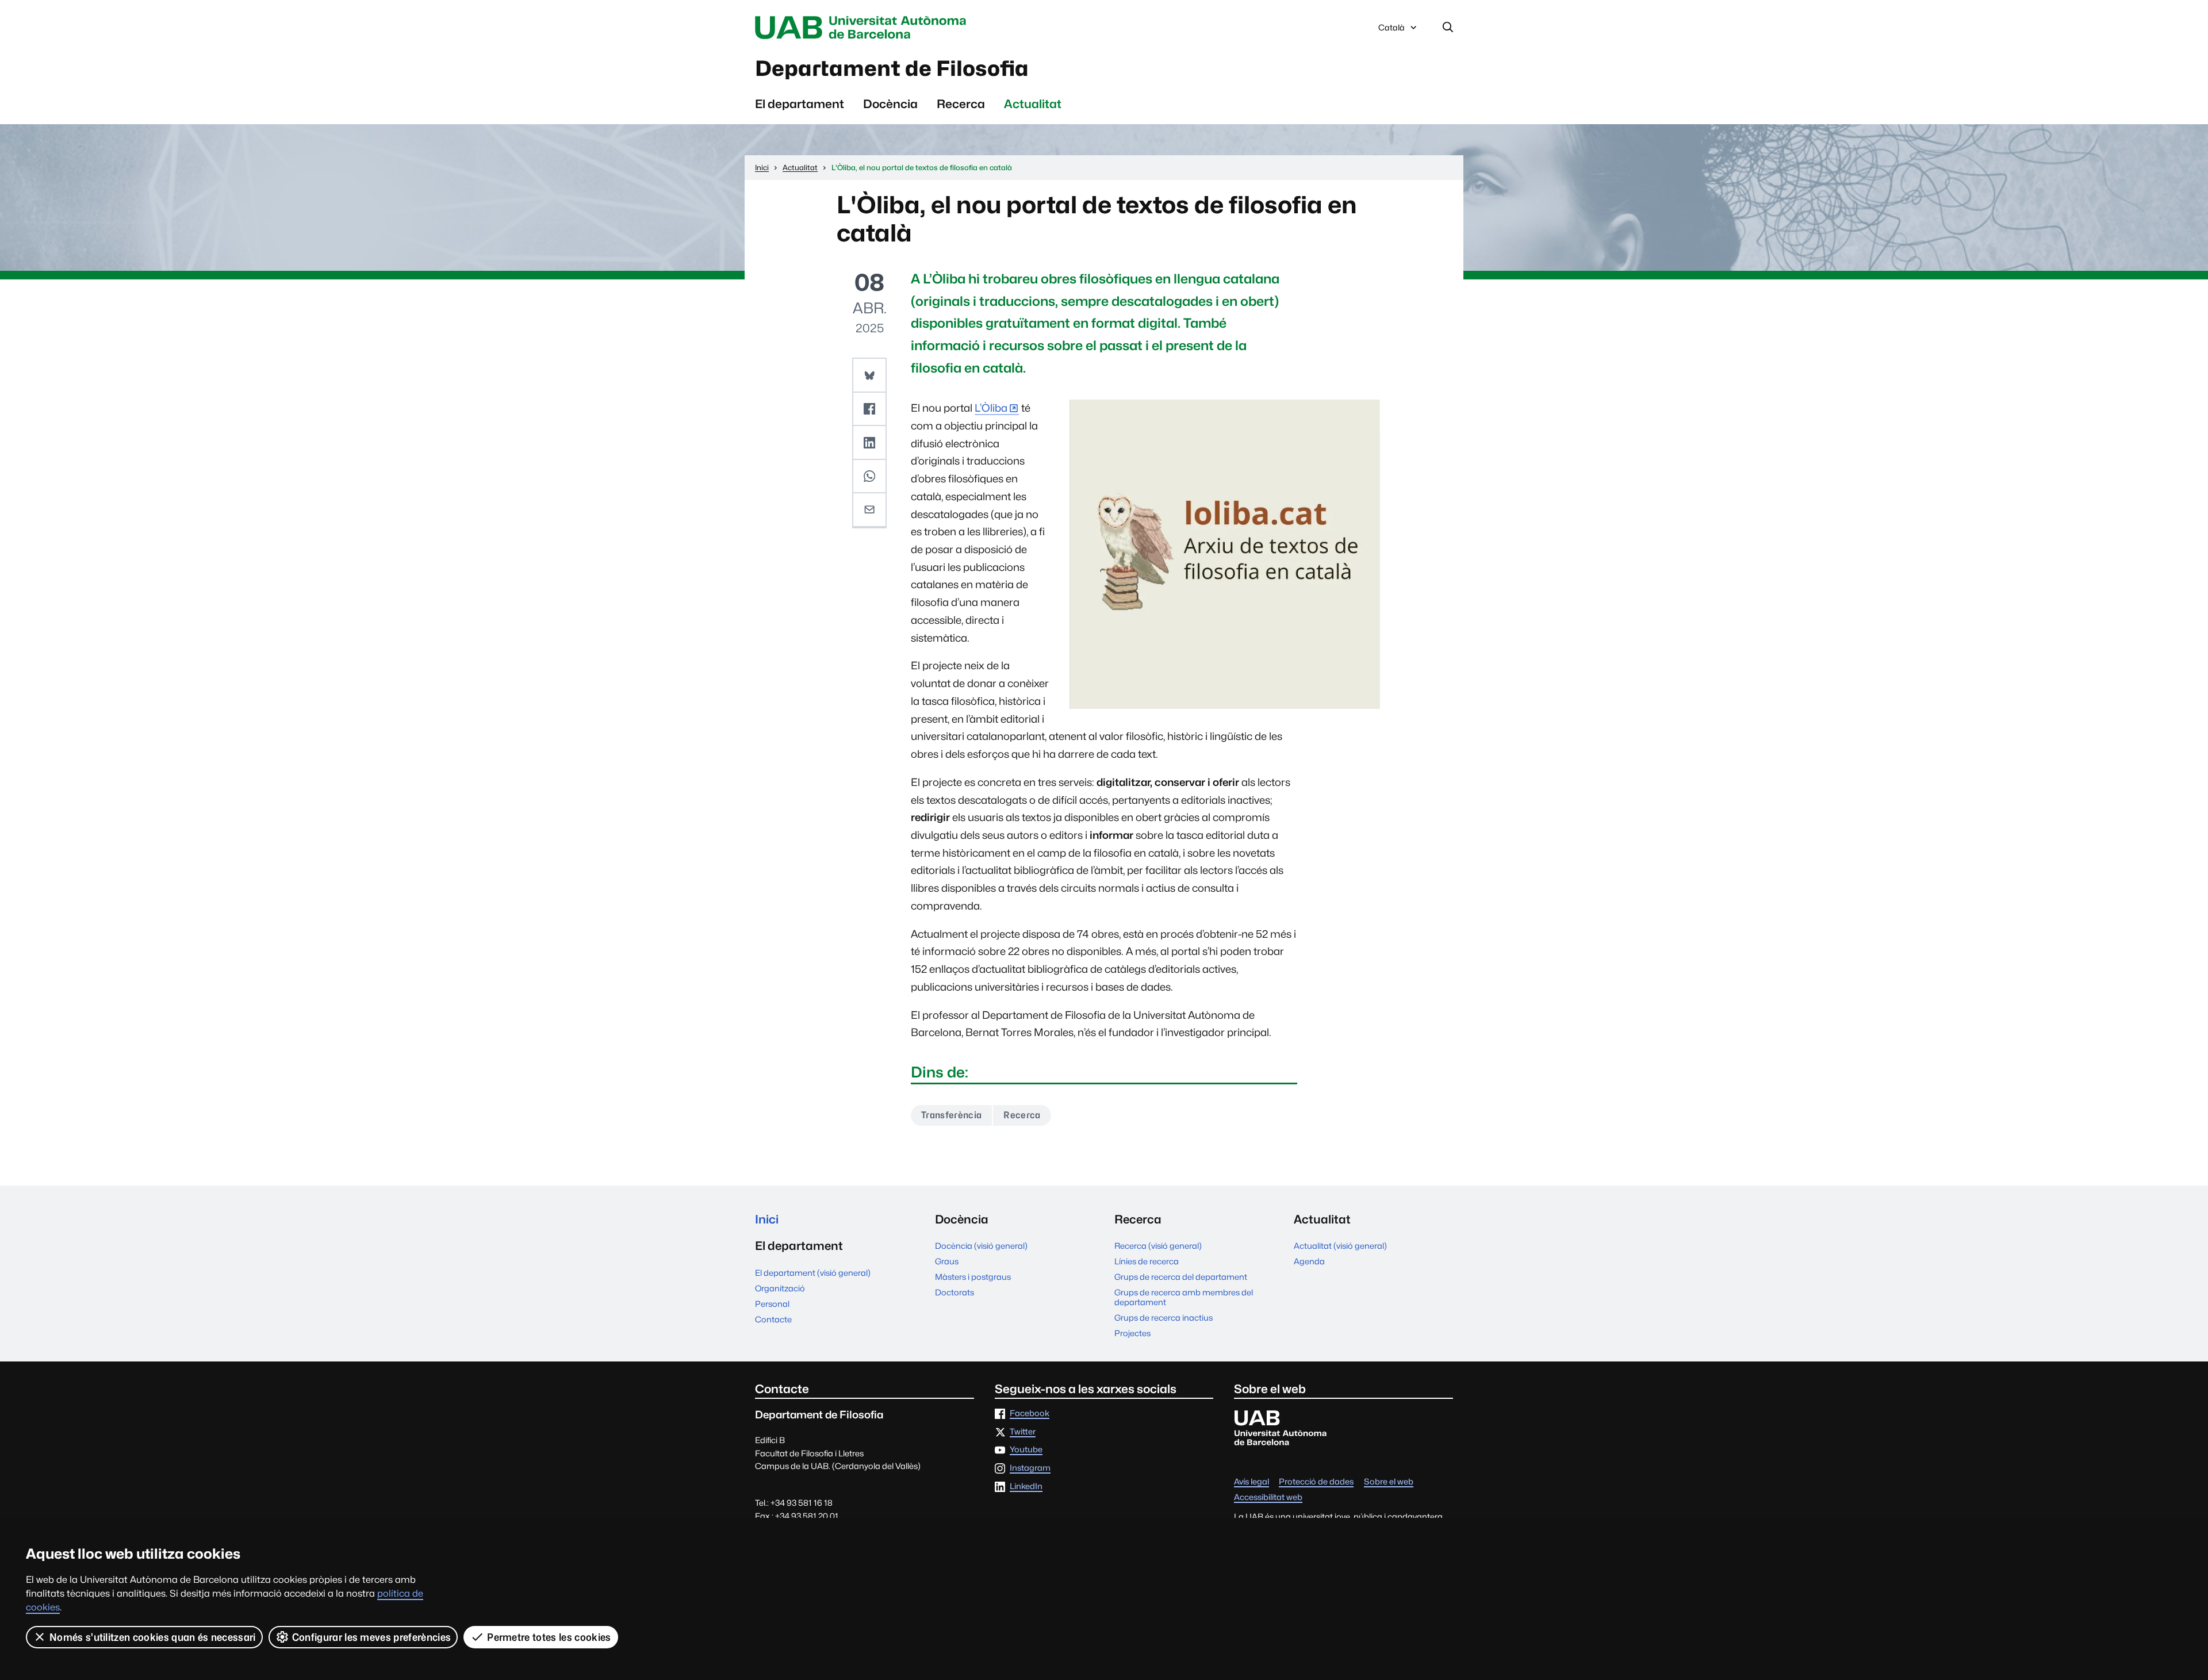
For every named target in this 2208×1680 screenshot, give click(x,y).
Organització (780, 1288)
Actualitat (1033, 104)
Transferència (951, 1115)
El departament (800, 104)
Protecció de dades (1316, 1482)
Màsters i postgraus (973, 1277)
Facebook (1030, 1414)
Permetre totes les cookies (549, 1637)
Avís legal (1251, 1482)
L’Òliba (991, 408)
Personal (772, 1304)
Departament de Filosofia (892, 68)
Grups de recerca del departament (1181, 1277)
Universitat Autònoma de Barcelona (864, 28)
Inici (767, 1219)
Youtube (1026, 1450)
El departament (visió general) (813, 1273)
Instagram (1030, 1468)
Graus (947, 1261)
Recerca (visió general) (1158, 1246)
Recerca (961, 104)
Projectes (1132, 1333)
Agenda (1309, 1261)
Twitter (1023, 1432)
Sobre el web (1389, 1482)
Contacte (773, 1319)
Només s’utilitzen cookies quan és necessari (153, 1637)
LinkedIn (1026, 1487)
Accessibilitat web (1268, 1497)
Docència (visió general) (981, 1246)
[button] (869, 375)
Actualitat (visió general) (1340, 1246)
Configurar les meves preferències (372, 1637)
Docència (890, 104)
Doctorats (954, 1292)
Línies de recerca (1147, 1261)
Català (1391, 30)
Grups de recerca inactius (1164, 1317)
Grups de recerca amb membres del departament (1184, 1297)
